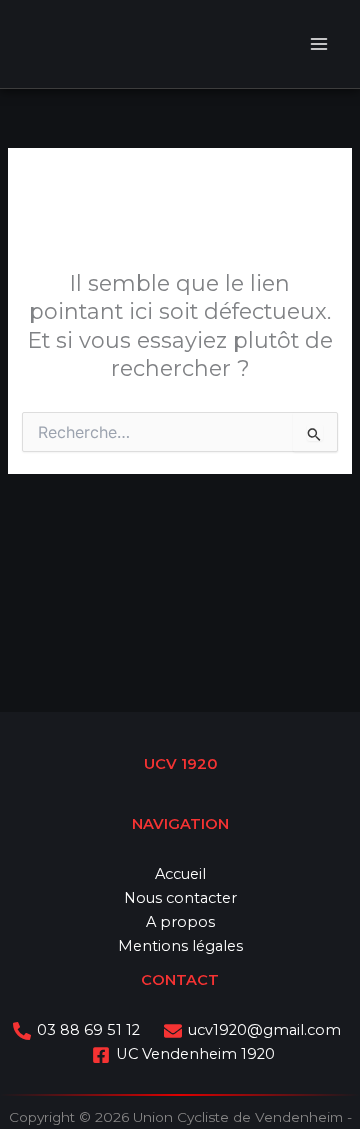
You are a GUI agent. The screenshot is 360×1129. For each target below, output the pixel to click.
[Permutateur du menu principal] (319, 44)
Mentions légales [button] (180, 946)
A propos (180, 922)
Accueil (180, 874)
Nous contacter (180, 898)
